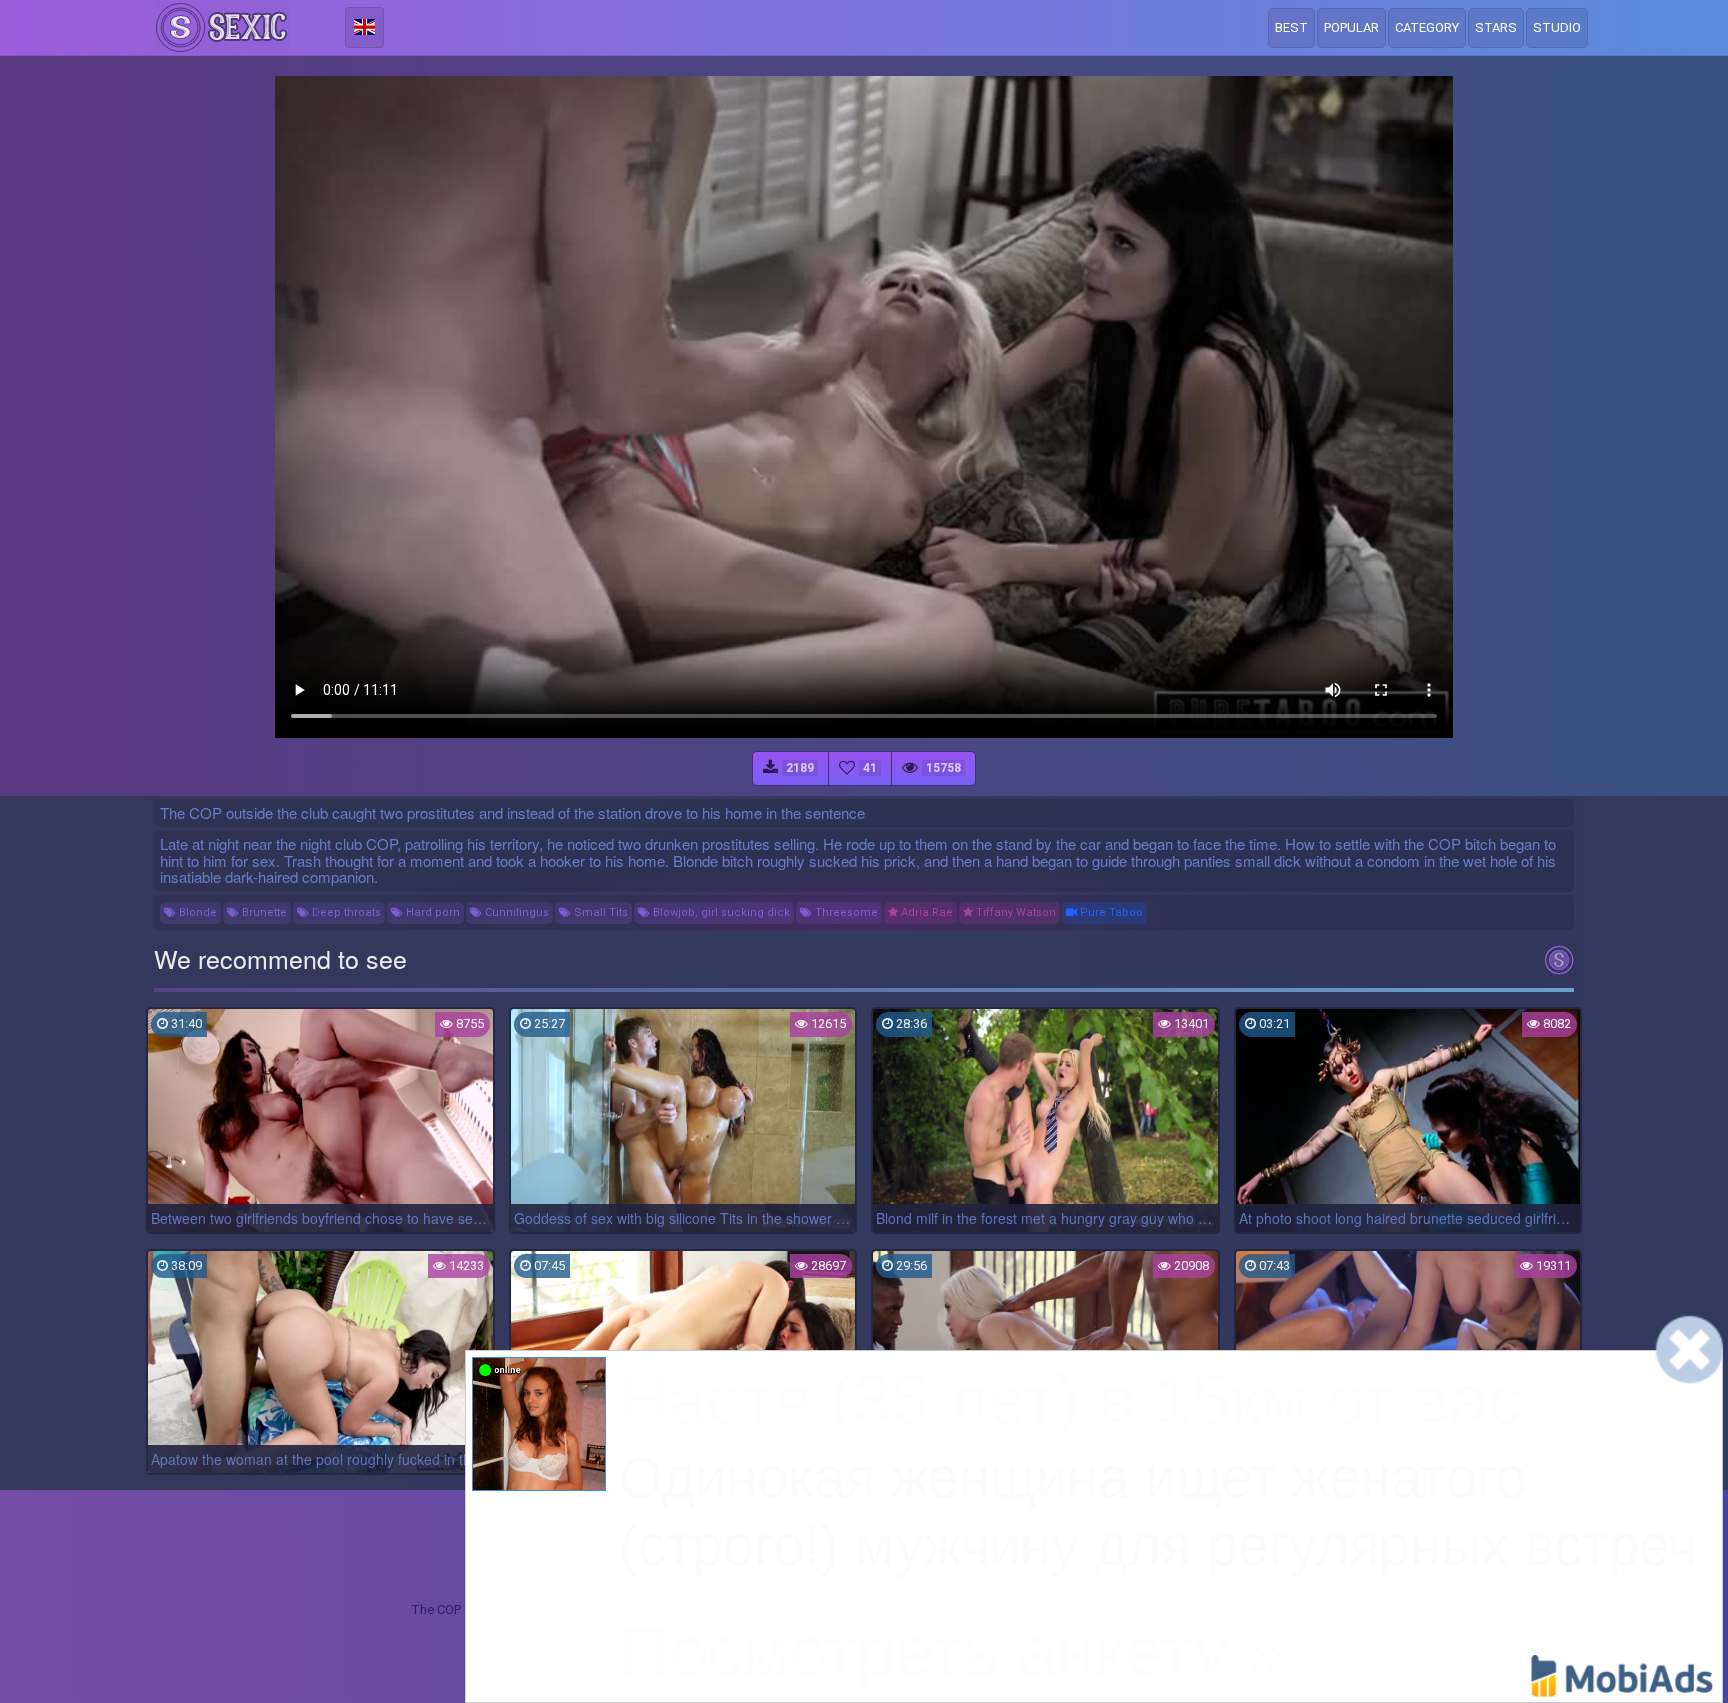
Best (1291, 27)
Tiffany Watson (1014, 912)
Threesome (845, 912)
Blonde (196, 912)
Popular (1351, 27)
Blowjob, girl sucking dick (720, 912)
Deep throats (345, 912)
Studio (1557, 27)
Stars (1496, 27)
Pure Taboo (1110, 912)
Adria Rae (925, 912)
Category (1427, 27)
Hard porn (431, 912)
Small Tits (599, 912)
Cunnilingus (515, 912)
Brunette (263, 912)
